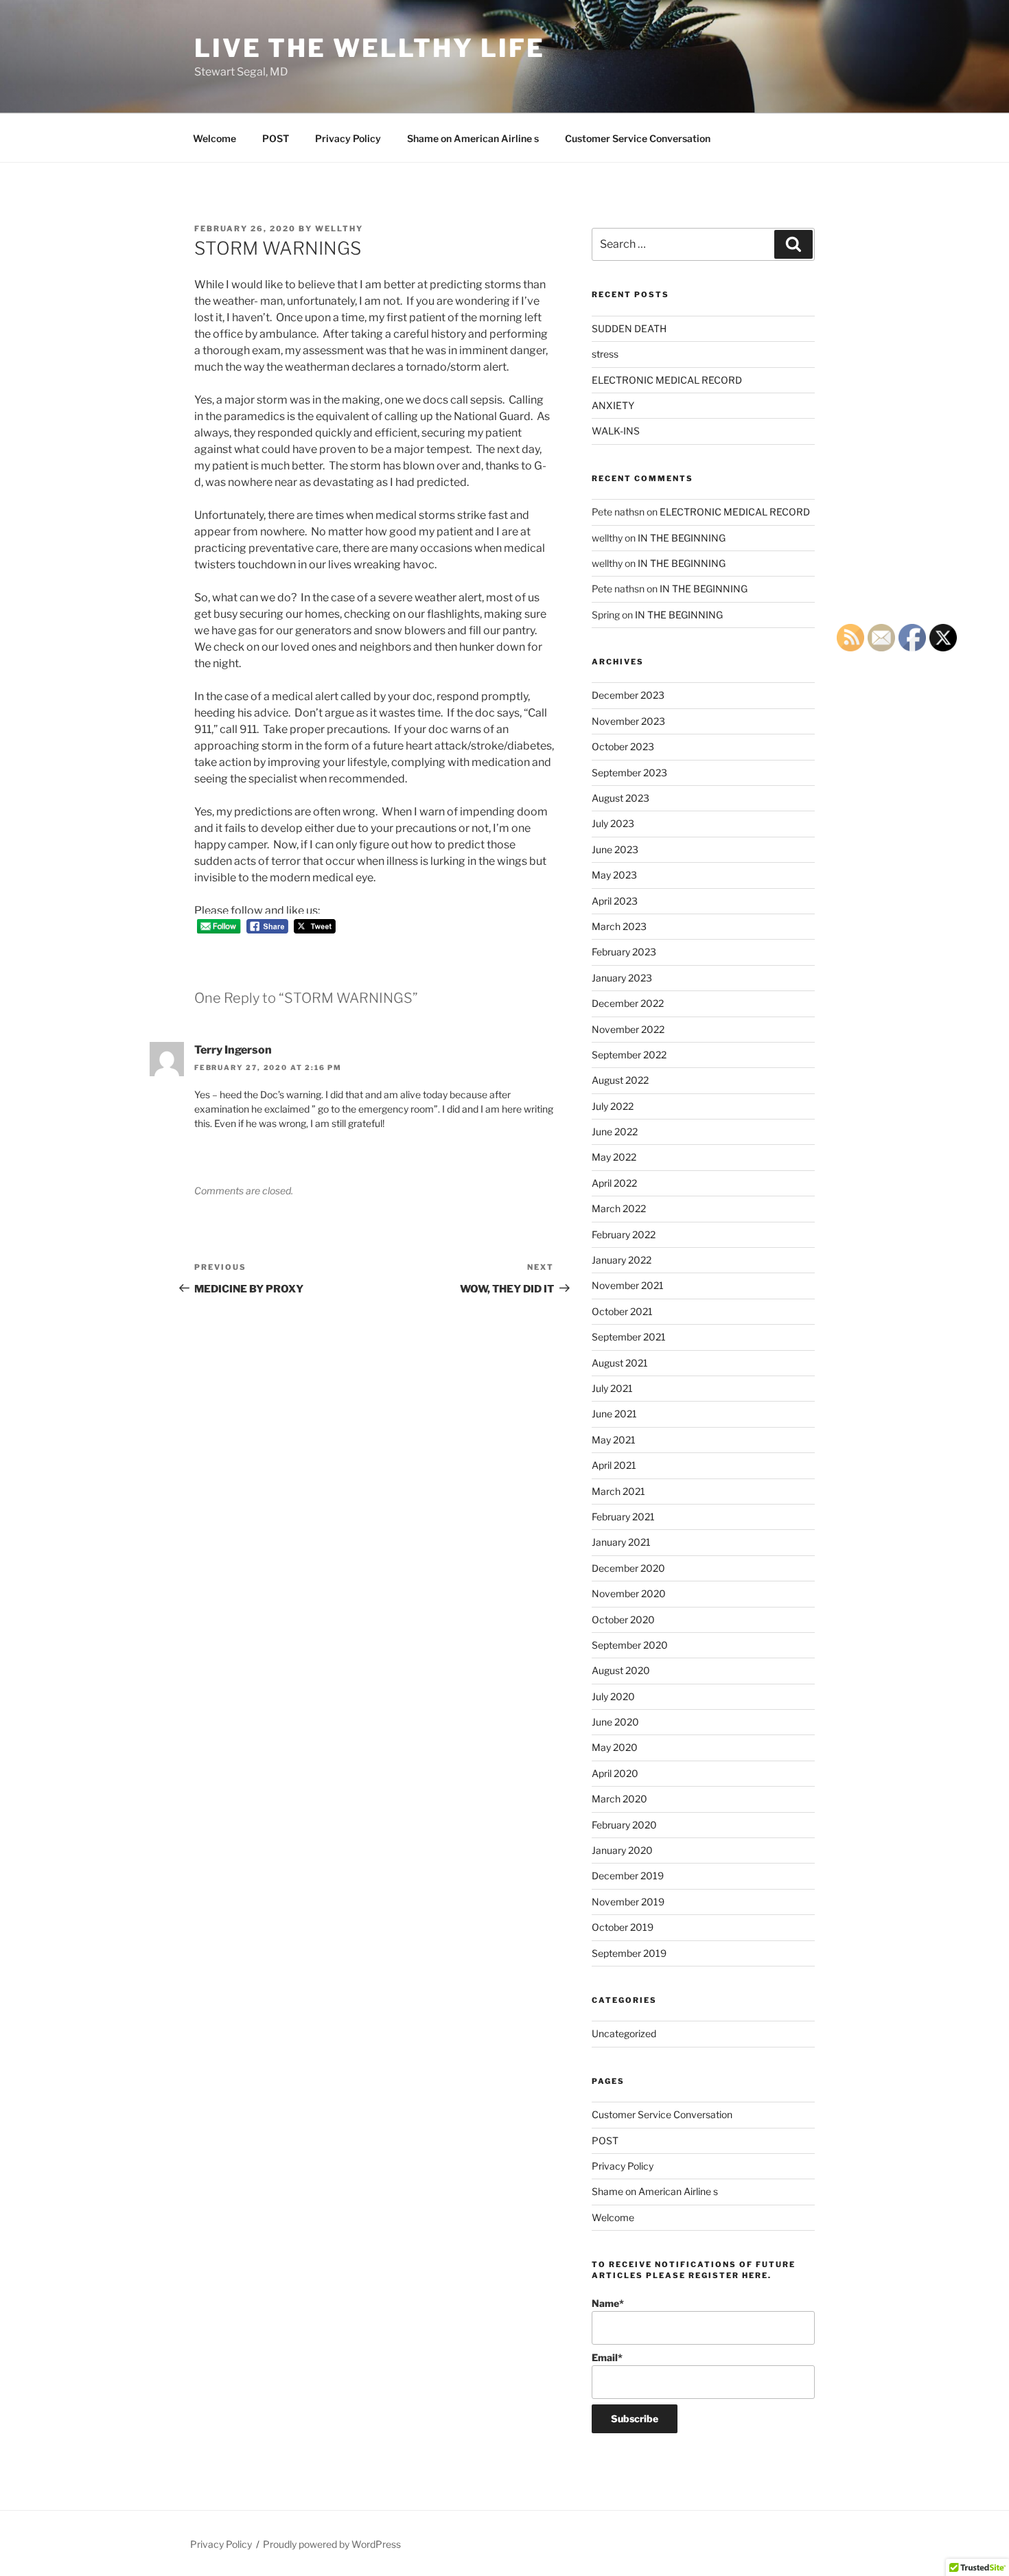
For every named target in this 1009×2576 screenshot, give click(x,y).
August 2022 (620, 1080)
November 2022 (628, 1029)
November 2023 (628, 721)
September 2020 (630, 1645)
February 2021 (623, 1517)
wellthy (339, 229)
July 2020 (613, 1696)
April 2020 (615, 1773)
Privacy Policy (348, 138)
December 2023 (628, 695)
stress (605, 354)
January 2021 (621, 1542)
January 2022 (622, 1260)
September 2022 (629, 1055)
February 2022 (624, 1234)
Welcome (214, 138)
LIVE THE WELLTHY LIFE (369, 48)
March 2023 (619, 926)
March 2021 (618, 1491)
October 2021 (622, 1311)
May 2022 (614, 1157)
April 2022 (614, 1183)
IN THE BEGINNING (682, 538)
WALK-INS (616, 431)
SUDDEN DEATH (629, 328)
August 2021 (620, 1363)
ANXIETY (613, 405)
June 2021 (614, 1414)
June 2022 (615, 1132)
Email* (607, 2357)
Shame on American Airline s (473, 138)
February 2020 (624, 1825)
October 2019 (623, 1927)
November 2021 (628, 1285)
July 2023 (613, 823)
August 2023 (621, 798)
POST (276, 138)
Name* (608, 2303)
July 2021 (612, 1388)
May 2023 (614, 875)
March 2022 (619, 1208)
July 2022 (613, 1106)
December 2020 (628, 1568)
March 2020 (619, 1799)
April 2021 (614, 1465)
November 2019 (628, 1902)
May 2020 (615, 1747)
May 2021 (614, 1440)
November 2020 (629, 1593)
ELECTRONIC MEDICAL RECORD (667, 380)
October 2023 (623, 746)
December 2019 (628, 1876)
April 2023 (615, 901)
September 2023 (629, 773)
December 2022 (628, 1003)
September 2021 (629, 1337)
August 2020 (621, 1670)
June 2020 (615, 1722)
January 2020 (622, 1850)
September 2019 (629, 1953)
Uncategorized (624, 2033)
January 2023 (622, 978)
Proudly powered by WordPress (332, 2544)
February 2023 (624, 952)
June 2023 (615, 849)
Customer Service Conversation (638, 138)
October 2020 (623, 1620)
